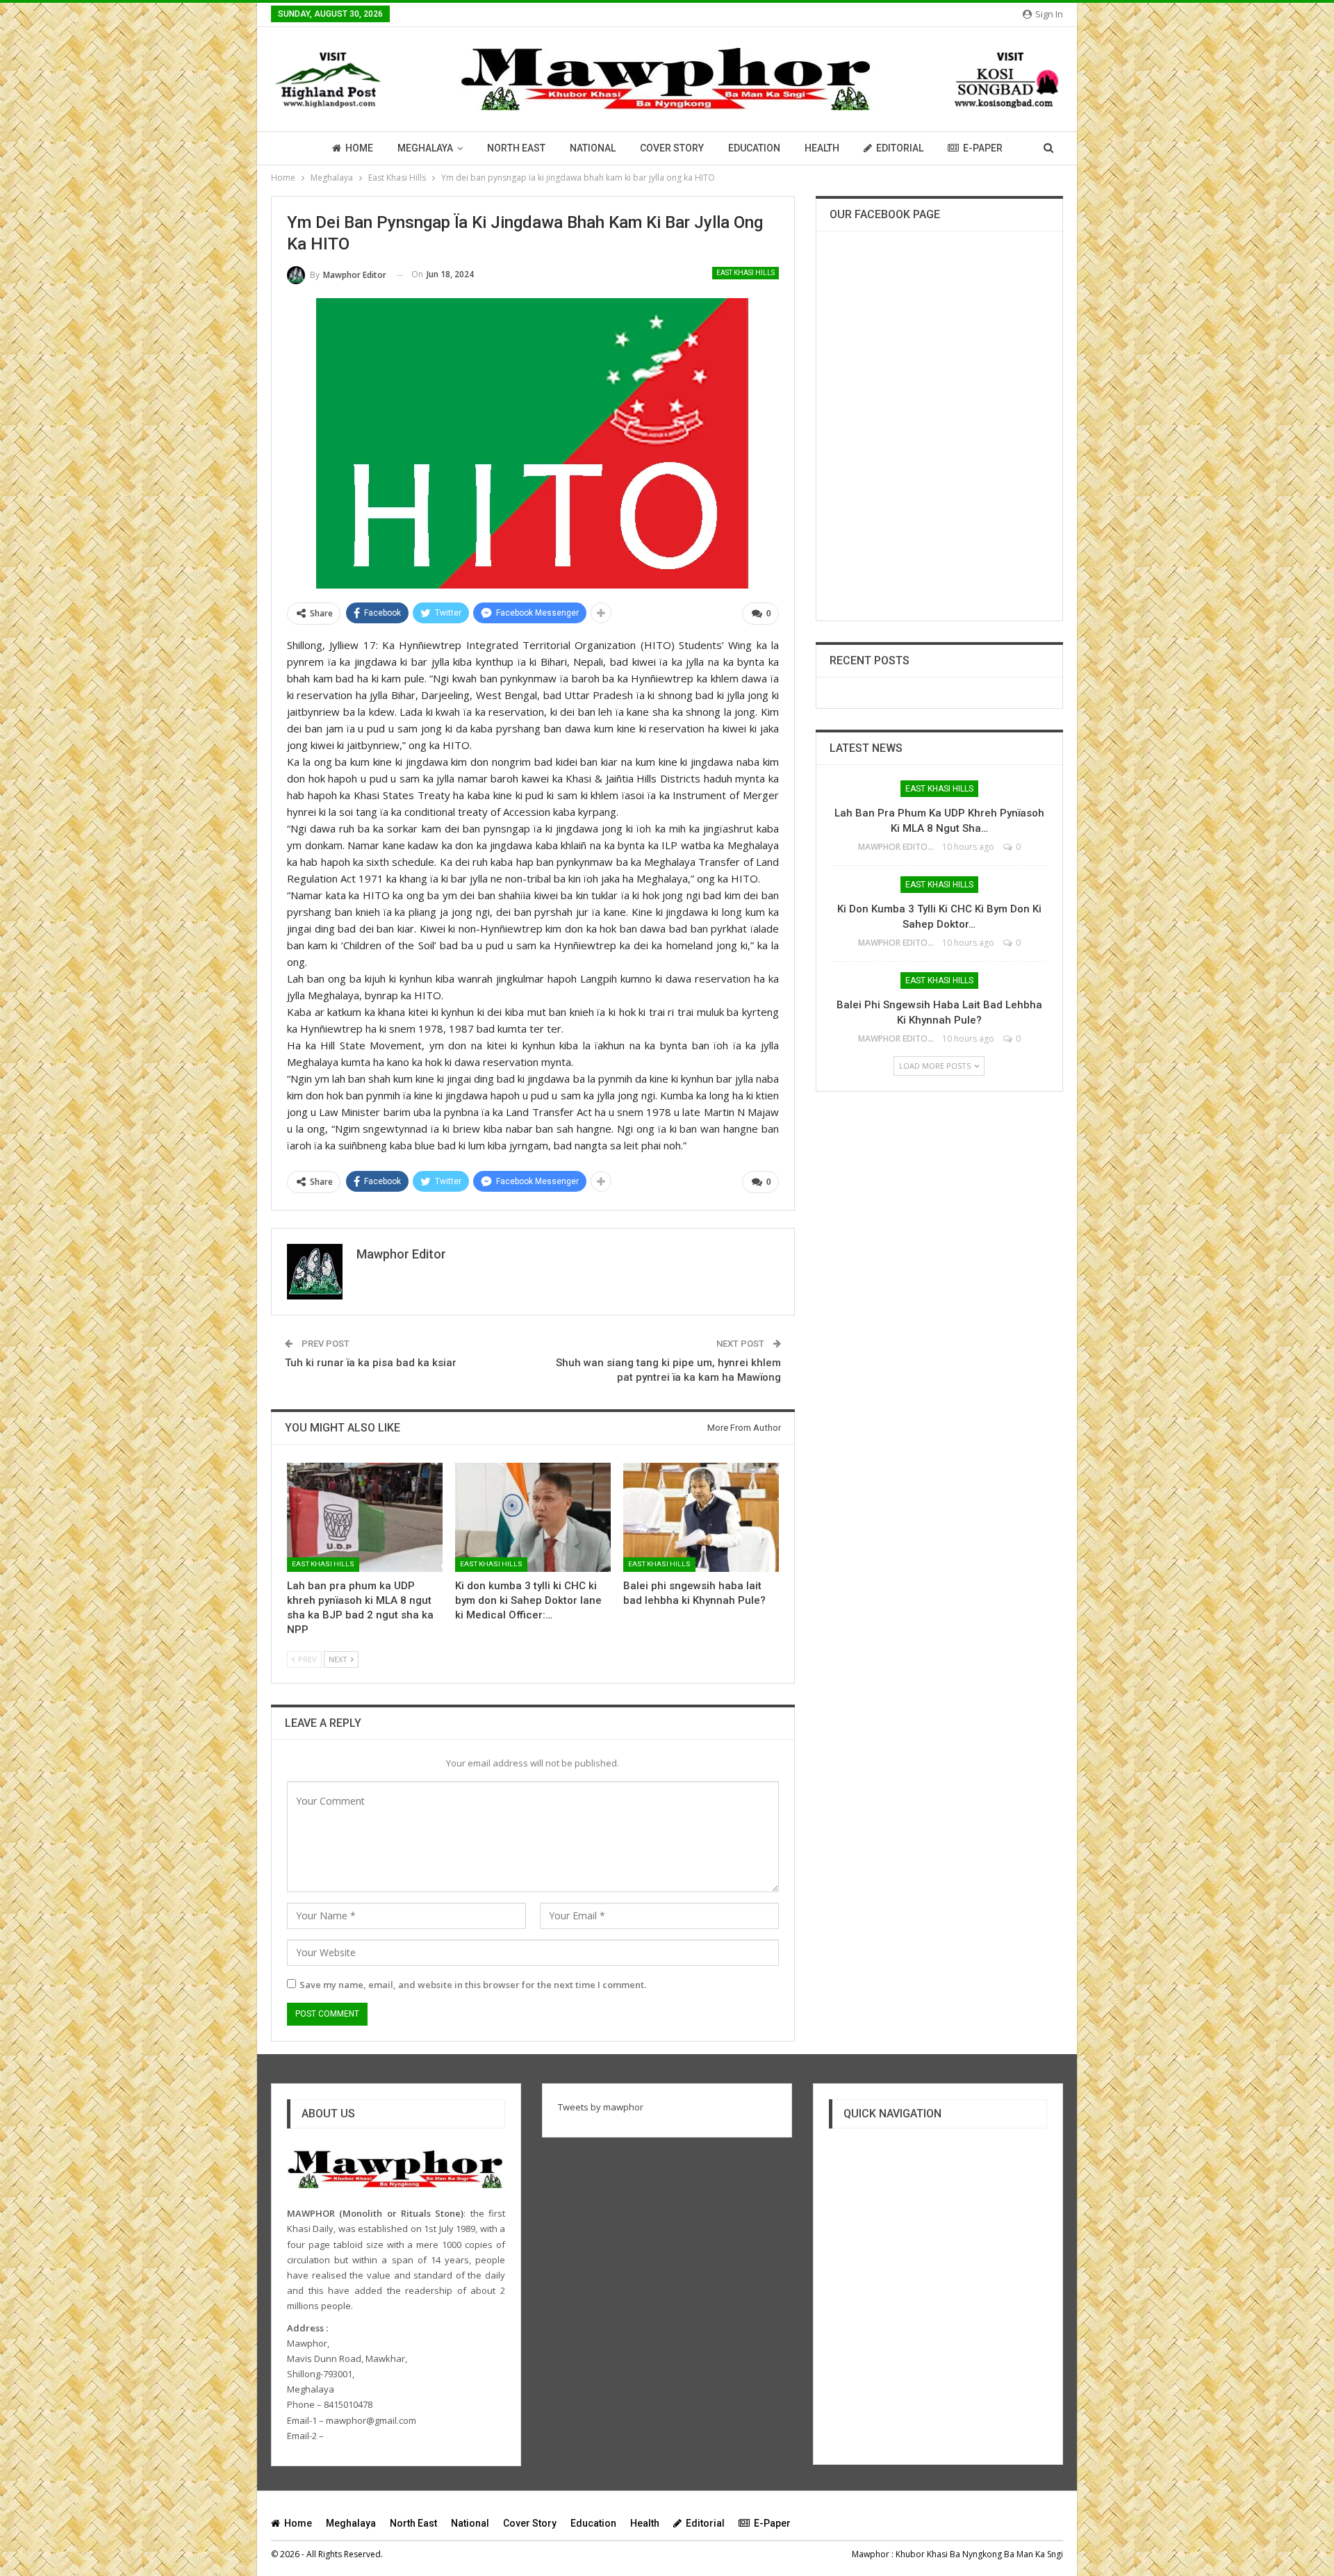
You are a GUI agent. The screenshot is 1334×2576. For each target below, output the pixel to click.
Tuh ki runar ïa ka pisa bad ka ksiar (371, 1363)
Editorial (900, 148)
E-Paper (983, 148)
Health (822, 148)
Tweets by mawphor (601, 2107)
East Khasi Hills (746, 273)
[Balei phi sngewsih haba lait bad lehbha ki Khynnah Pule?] (701, 1517)
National (593, 148)
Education (754, 148)
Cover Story (672, 148)
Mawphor (871, 2554)
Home (359, 148)
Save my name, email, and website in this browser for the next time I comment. (473, 1985)
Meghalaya (425, 148)
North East (516, 148)
